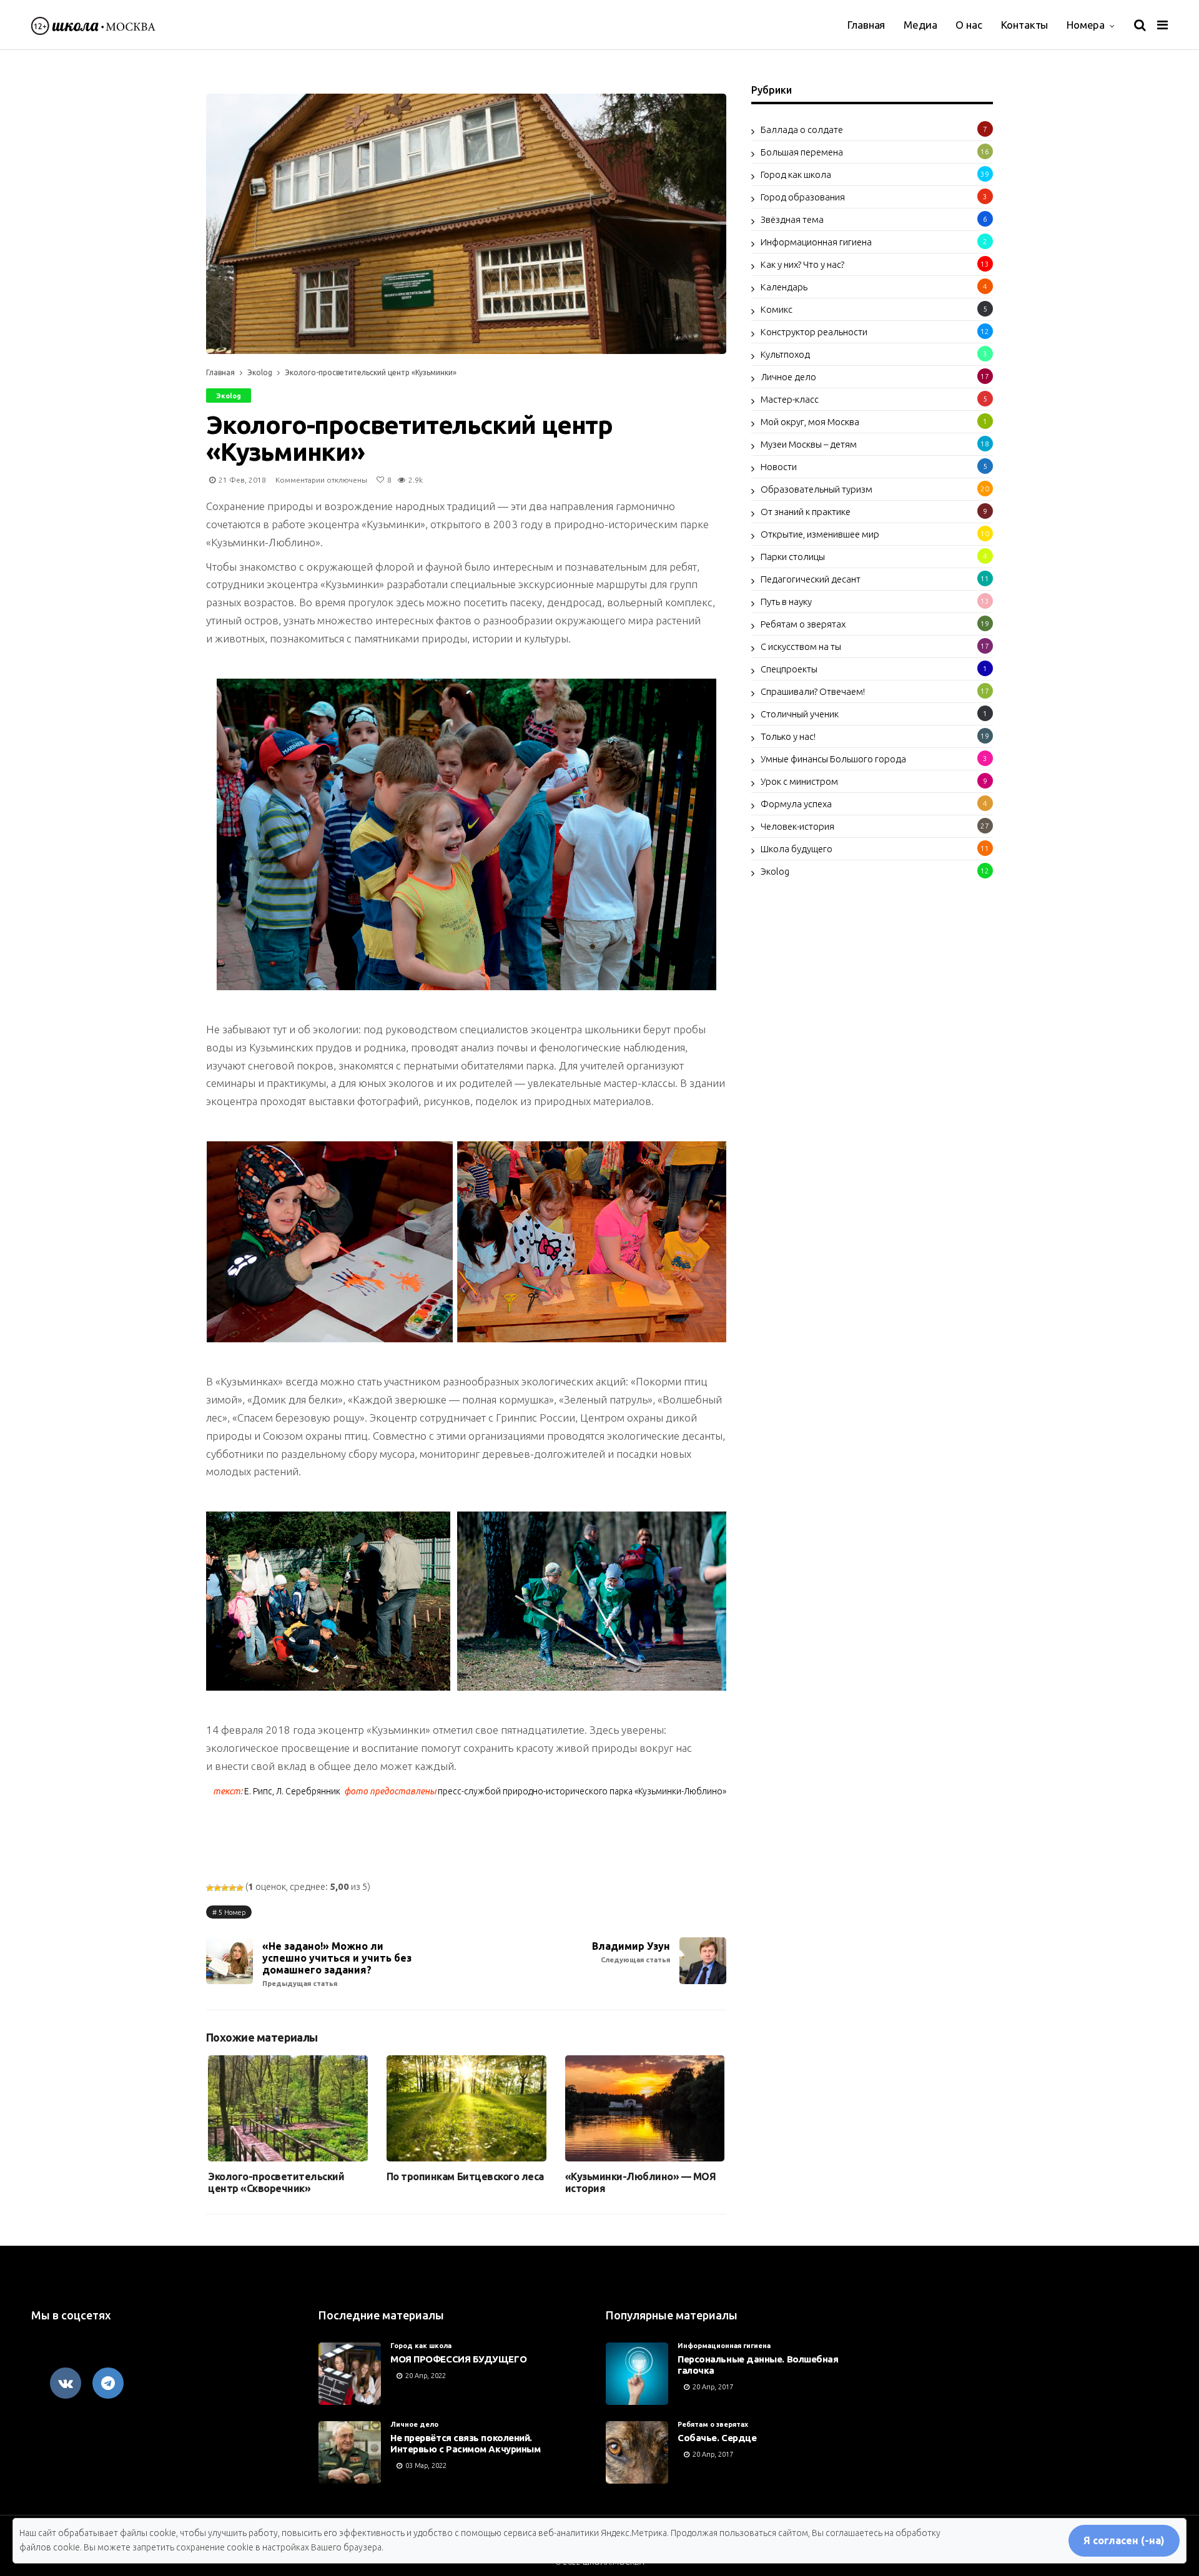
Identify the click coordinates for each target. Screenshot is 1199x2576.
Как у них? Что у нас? (802, 264)
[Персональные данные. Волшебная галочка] (637, 2374)
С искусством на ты (801, 646)
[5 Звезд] (240, 1888)
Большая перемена (802, 152)
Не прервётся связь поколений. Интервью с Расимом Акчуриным (465, 2443)
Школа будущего (797, 849)
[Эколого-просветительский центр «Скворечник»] (288, 2109)
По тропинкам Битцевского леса (465, 2176)
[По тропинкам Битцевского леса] (466, 2109)
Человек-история (797, 826)
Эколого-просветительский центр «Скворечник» (276, 2182)
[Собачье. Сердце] (637, 2452)
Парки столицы (793, 557)
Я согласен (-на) (1124, 2540)
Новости (779, 467)
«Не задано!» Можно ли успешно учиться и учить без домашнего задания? (337, 1964)
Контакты (1025, 25)
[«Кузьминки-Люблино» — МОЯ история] (645, 2109)
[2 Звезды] (217, 1888)
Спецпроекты (789, 669)
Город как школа (796, 175)
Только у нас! (788, 736)
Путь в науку (786, 602)
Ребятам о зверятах (803, 624)
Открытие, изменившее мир (820, 534)
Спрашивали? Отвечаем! (813, 691)
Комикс (777, 309)
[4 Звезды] (232, 1888)
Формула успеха (796, 804)
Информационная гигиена (816, 242)
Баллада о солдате (802, 130)
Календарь (784, 287)
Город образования (803, 197)
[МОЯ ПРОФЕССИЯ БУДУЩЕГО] (350, 2374)
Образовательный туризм (817, 489)
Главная (866, 25)
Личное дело (788, 377)
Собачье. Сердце (717, 2438)
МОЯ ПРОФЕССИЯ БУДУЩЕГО (458, 2359)
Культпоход (785, 354)
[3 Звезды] (225, 1888)
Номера (1086, 25)
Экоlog (260, 372)
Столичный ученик (800, 714)
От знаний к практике (806, 512)
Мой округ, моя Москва (810, 422)
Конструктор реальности (814, 332)
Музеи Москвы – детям (809, 444)
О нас (969, 25)
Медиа (920, 25)
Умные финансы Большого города (833, 759)
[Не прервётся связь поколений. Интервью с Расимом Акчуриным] (350, 2452)
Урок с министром (799, 781)
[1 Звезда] (210, 1888)
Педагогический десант (811, 579)
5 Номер (232, 1912)
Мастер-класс (790, 399)
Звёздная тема (792, 219)
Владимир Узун (631, 1952)
